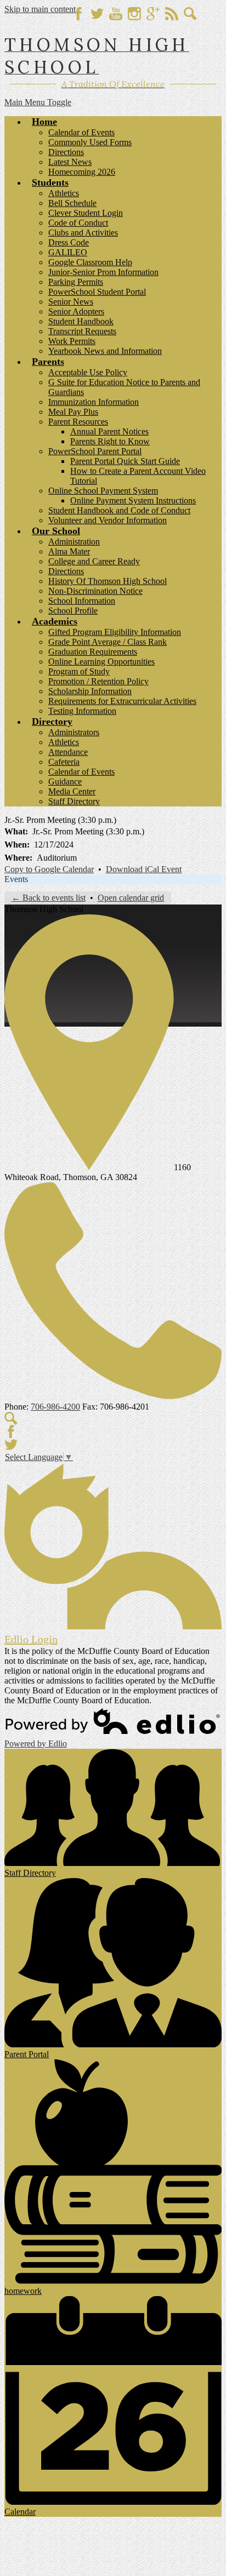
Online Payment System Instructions (133, 500)
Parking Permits (76, 282)
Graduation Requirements (93, 652)
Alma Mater (69, 551)
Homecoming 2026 (82, 172)
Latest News (70, 162)
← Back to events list (49, 898)
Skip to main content (40, 9)
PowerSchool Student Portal (97, 292)
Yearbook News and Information (105, 351)
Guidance (65, 782)
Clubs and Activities (83, 233)
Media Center (72, 791)
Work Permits (72, 341)
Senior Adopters (76, 311)
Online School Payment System (103, 491)
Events (16, 879)
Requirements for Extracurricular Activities (122, 701)
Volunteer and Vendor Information (108, 520)
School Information (82, 601)
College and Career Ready (94, 561)
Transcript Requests (82, 331)
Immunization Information (94, 402)
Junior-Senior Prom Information (103, 272)
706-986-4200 (55, 1407)
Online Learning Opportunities (101, 662)
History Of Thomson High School (108, 581)
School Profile (73, 611)
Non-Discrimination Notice (95, 591)
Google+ (153, 14)
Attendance (68, 752)
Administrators (74, 732)
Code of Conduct (78, 223)
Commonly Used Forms (90, 142)
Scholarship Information (90, 691)
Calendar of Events (81, 132)
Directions (66, 152)
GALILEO (68, 252)
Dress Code (69, 242)
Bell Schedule (72, 203)
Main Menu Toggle (38, 102)
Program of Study (79, 671)
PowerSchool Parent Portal (95, 451)
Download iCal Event (144, 869)
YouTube (116, 14)
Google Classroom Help (90, 262)
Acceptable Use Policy (88, 372)
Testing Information (82, 711)
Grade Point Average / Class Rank (108, 642)
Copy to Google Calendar (49, 869)
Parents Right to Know (110, 441)
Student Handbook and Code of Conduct (119, 510)
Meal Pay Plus (73, 412)
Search (190, 14)
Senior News (71, 302)
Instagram (134, 14)
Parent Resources (78, 422)
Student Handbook (81, 321)
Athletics (64, 193)
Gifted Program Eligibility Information (115, 632)
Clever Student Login (86, 213)
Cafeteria (64, 762)
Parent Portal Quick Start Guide (125, 461)
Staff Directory (74, 801)
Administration (74, 542)
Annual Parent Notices (109, 431)
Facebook (78, 14)
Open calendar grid (131, 898)
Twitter (97, 14)
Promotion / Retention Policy (98, 681)
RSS (172, 14)
